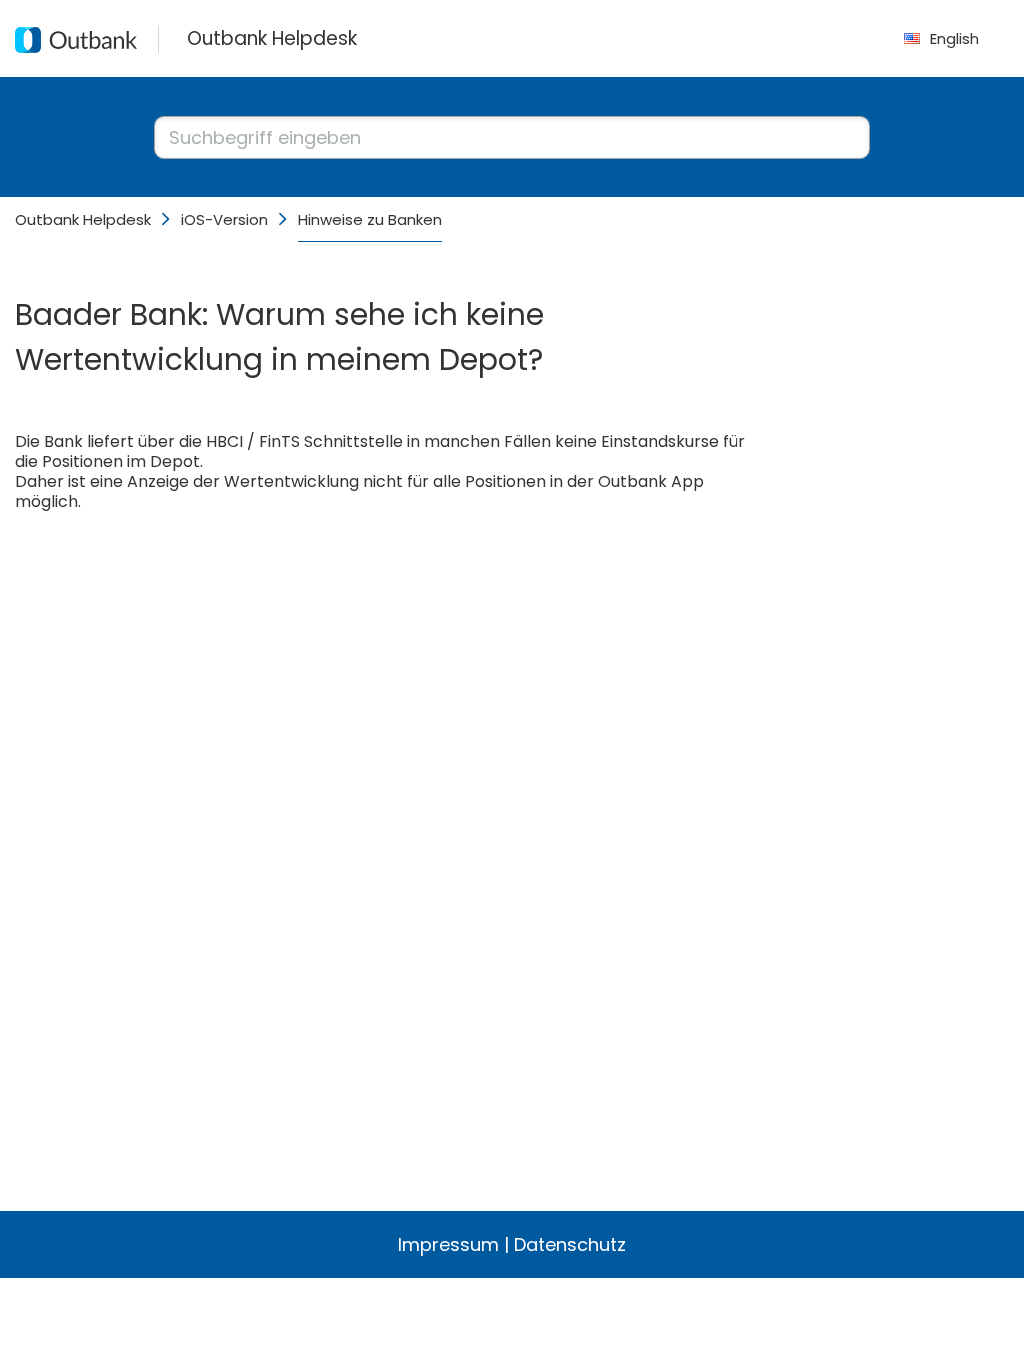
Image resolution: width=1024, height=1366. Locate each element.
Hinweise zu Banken (370, 219)
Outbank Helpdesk (83, 219)
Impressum (448, 1244)
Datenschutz (570, 1244)
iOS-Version (224, 219)
